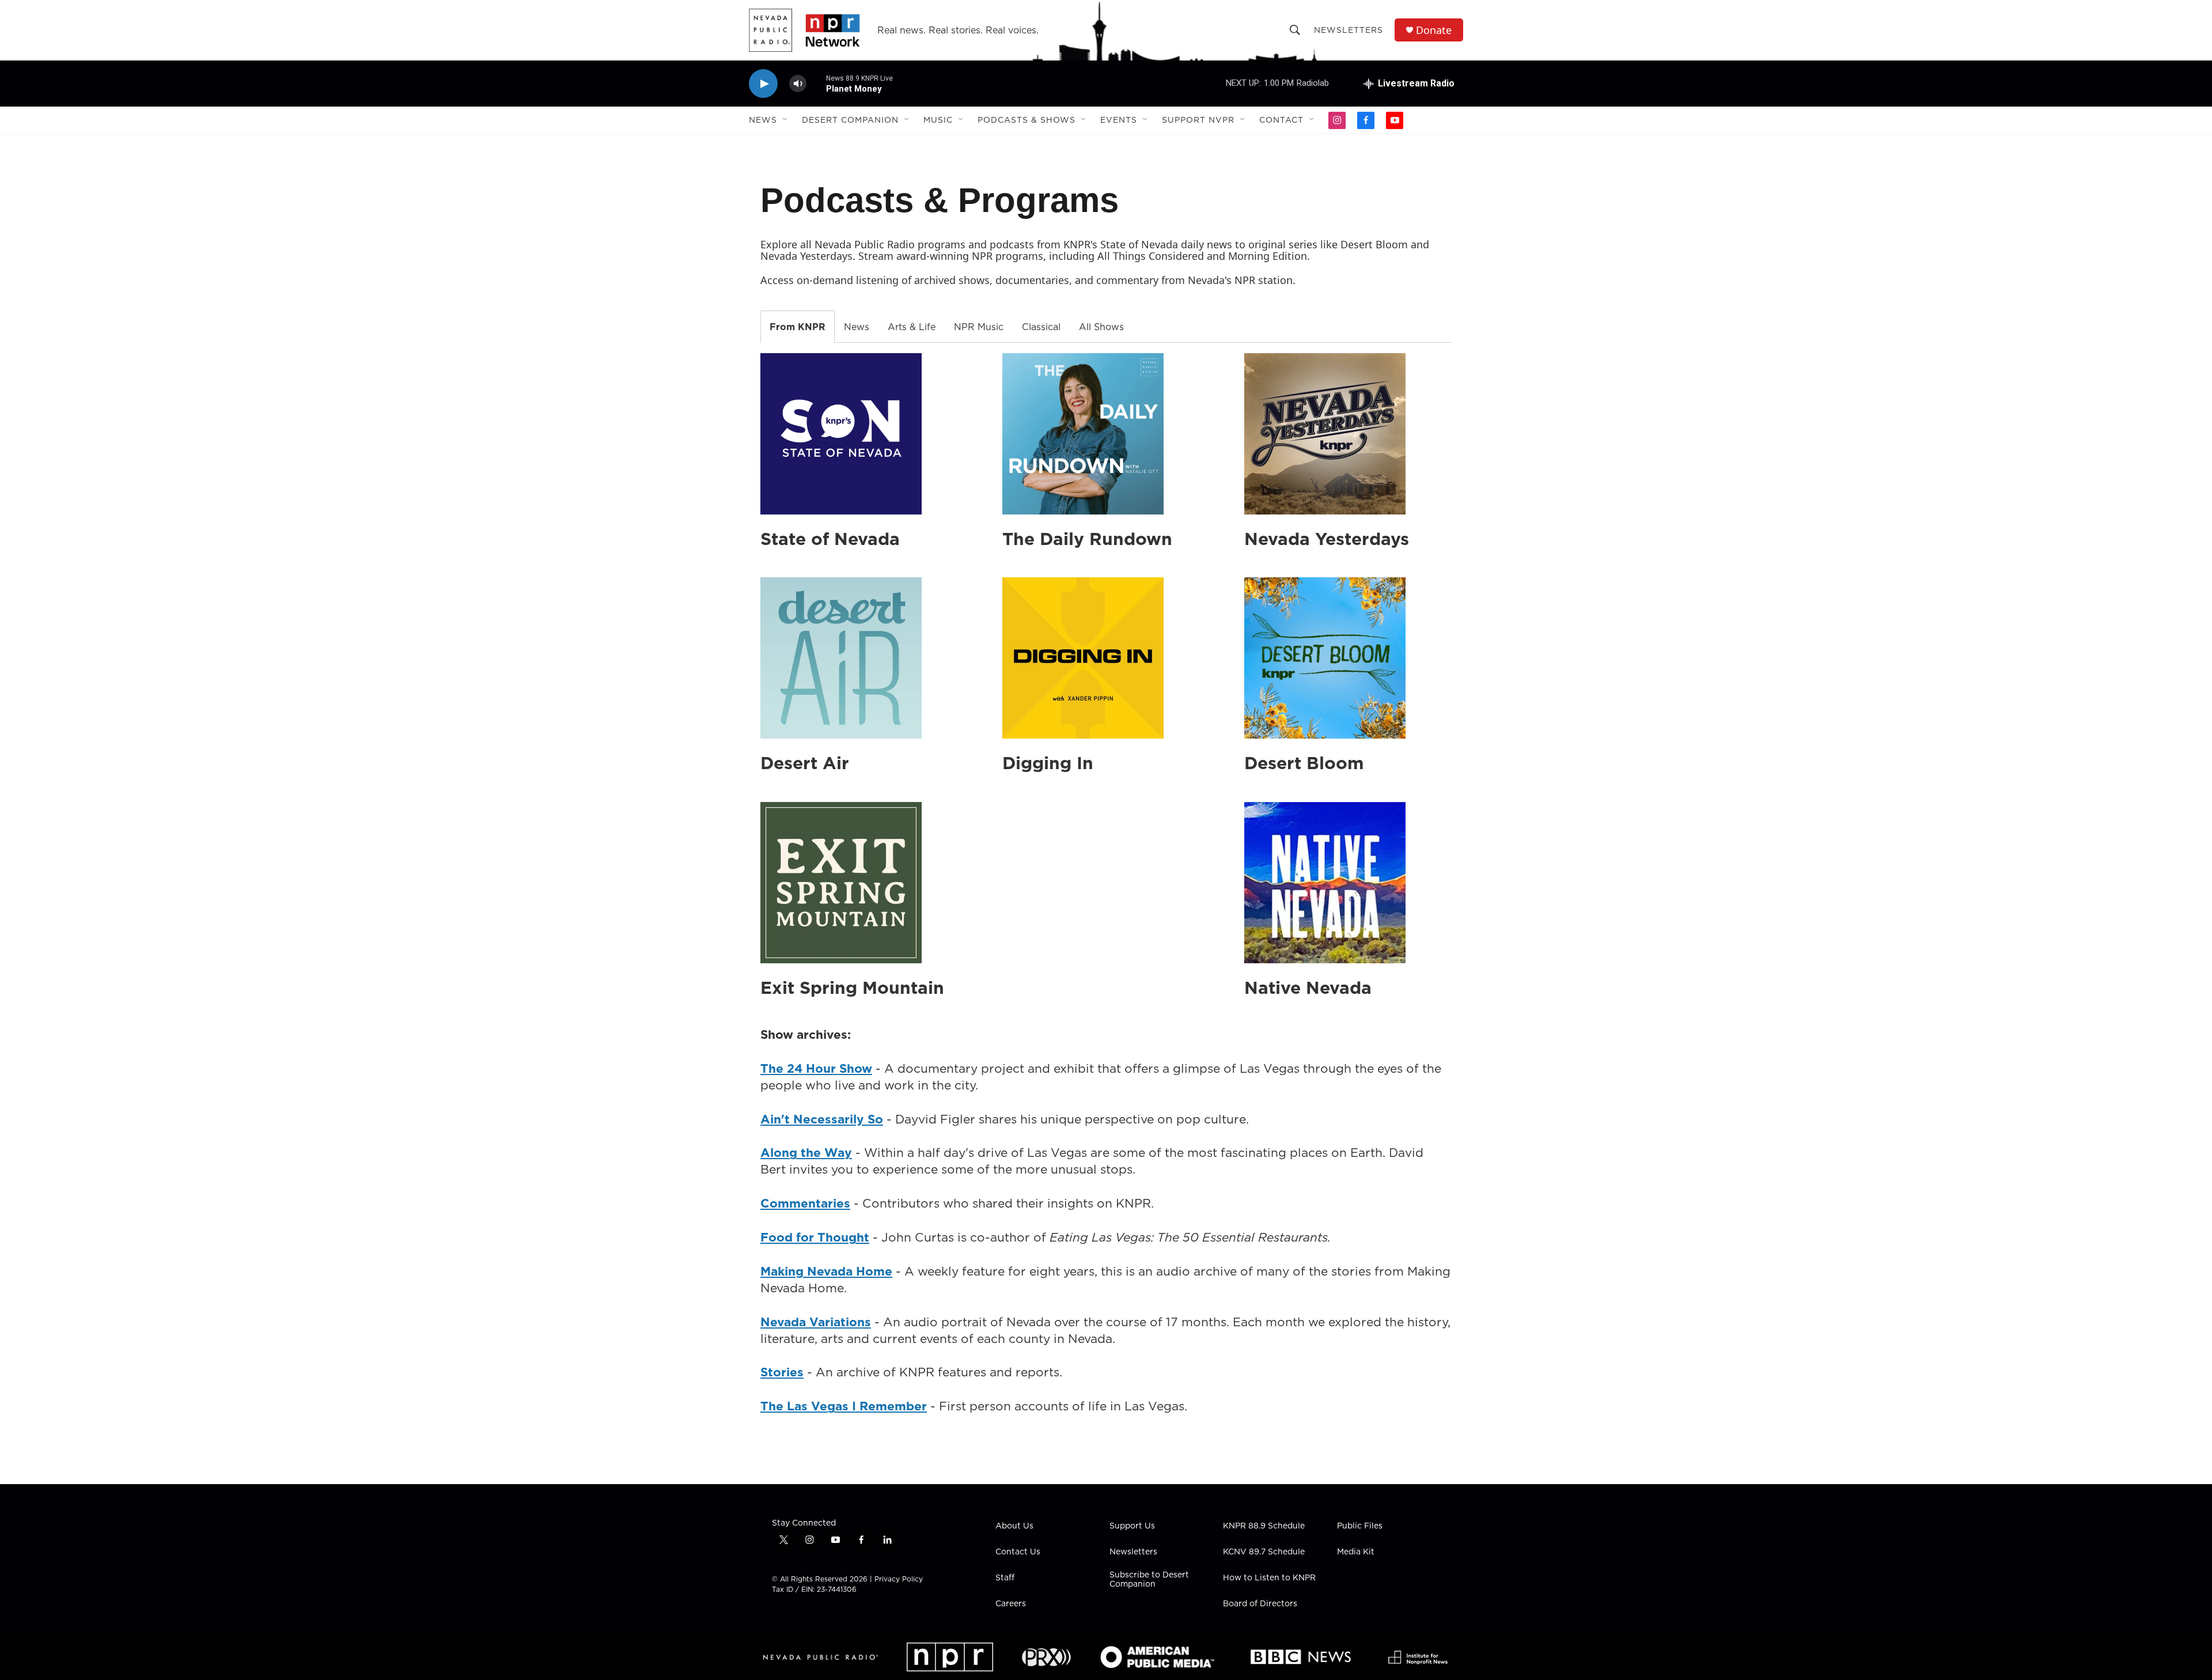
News (763, 120)
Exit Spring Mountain (852, 987)
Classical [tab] (1041, 327)
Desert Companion (850, 120)
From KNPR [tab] (798, 327)
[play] (763, 84)
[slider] (816, 83)
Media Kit (1356, 1552)
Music (938, 120)
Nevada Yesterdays (1327, 539)
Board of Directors (1260, 1604)
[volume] (798, 84)
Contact (1281, 120)
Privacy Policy (899, 1579)
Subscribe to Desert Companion (1149, 1580)
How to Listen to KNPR (1269, 1578)
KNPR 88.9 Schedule (1264, 1526)
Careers (1011, 1604)
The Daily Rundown (1087, 539)
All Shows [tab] (1101, 327)
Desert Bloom (1304, 763)
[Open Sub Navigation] (786, 120)
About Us (1014, 1526)
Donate (1434, 30)
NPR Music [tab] (979, 327)
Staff (1005, 1578)
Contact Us (1018, 1552)
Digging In (1048, 763)
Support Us (1132, 1526)
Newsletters (1349, 30)
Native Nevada (1308, 987)
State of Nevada (830, 539)
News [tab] (857, 327)
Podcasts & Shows (1027, 120)
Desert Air (805, 763)
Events (1119, 120)
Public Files (1360, 1526)
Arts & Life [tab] (912, 327)
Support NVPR (1198, 120)
